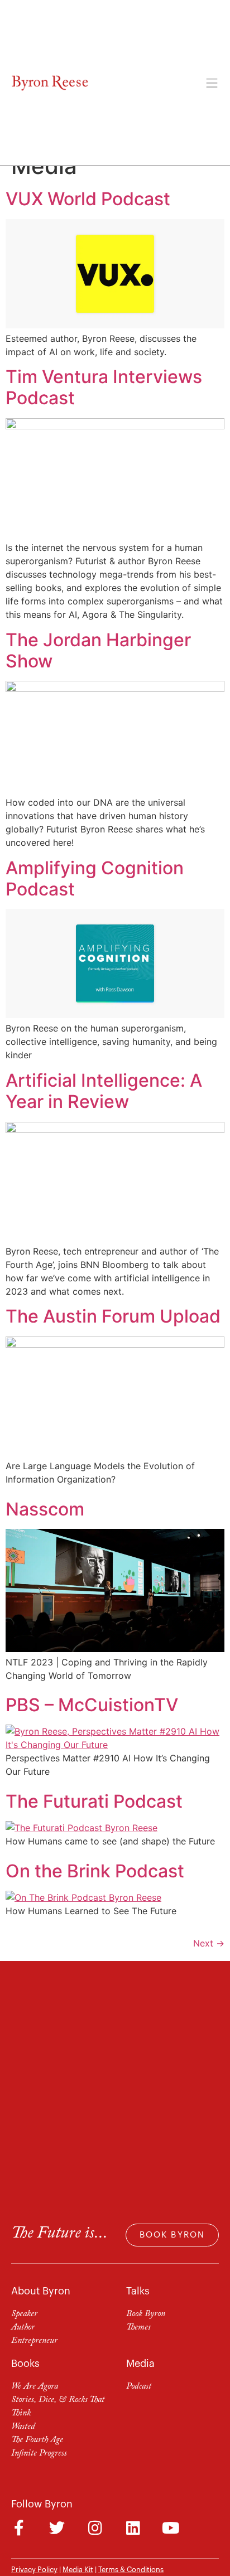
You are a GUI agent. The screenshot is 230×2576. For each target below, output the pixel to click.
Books (25, 2364)
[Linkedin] (133, 2528)
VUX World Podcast (88, 199)
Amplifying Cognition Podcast (95, 878)
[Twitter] (57, 2528)
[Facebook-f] (19, 2528)
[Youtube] (171, 2528)
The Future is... (59, 2234)
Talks (138, 2291)
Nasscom (45, 1509)
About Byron (41, 2291)
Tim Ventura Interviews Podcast (104, 387)
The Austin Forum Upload (113, 1316)
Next (209, 1943)
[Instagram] (95, 2528)
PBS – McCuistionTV (92, 1705)
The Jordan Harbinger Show (98, 650)
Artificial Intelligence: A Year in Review (104, 1091)
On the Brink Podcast (95, 1871)
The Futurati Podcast (94, 1801)
